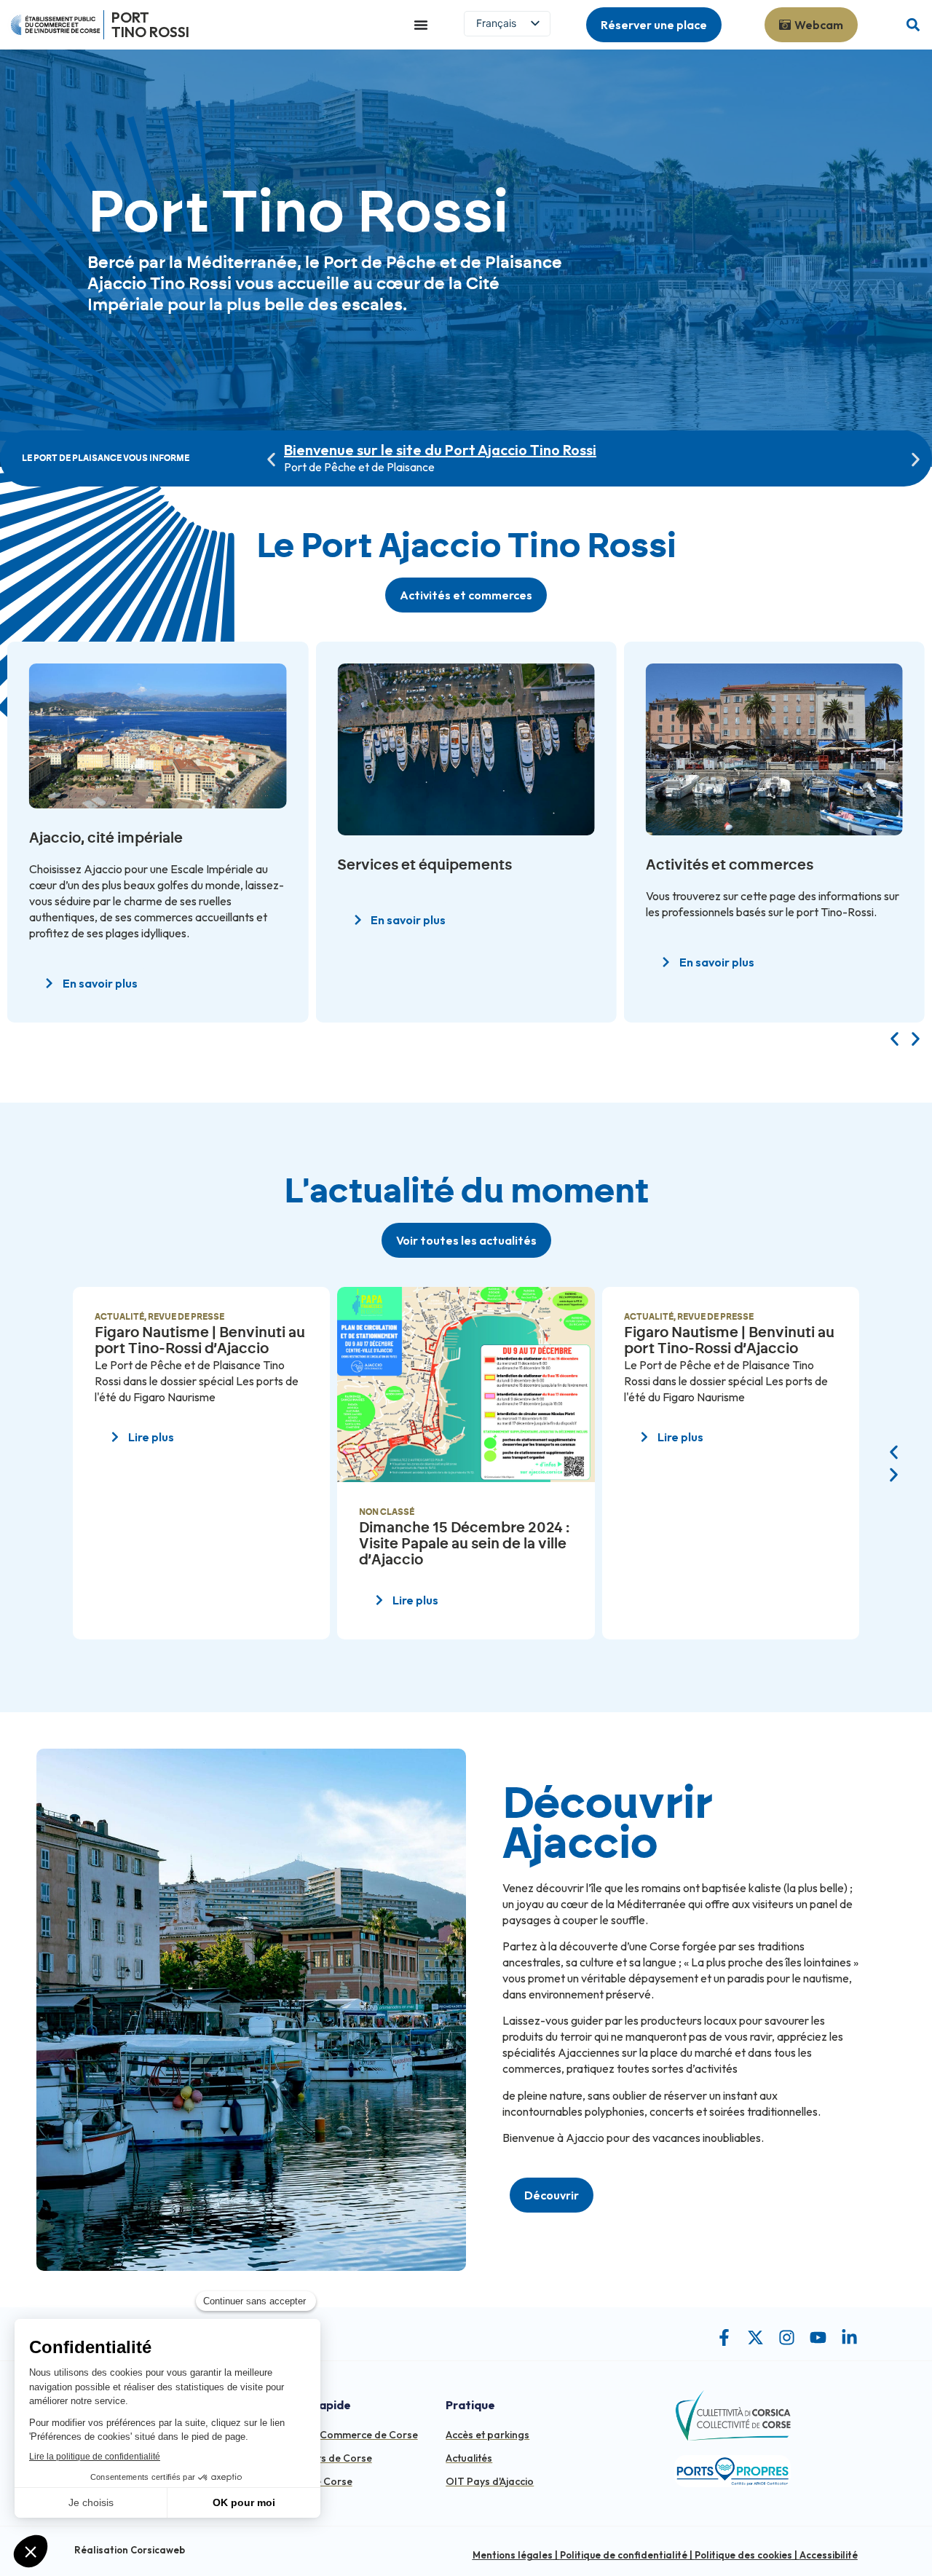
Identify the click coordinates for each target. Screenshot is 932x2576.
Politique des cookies (743, 2555)
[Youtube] (818, 2337)
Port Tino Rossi (150, 24)
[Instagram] (787, 2337)
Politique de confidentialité (624, 2555)
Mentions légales (513, 2555)
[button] (913, 25)
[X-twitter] (755, 2337)
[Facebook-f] (724, 2337)
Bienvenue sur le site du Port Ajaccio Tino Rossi (440, 450)
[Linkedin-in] (849, 2337)
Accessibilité (829, 2555)
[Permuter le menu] (421, 25)
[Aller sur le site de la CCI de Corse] (55, 25)
